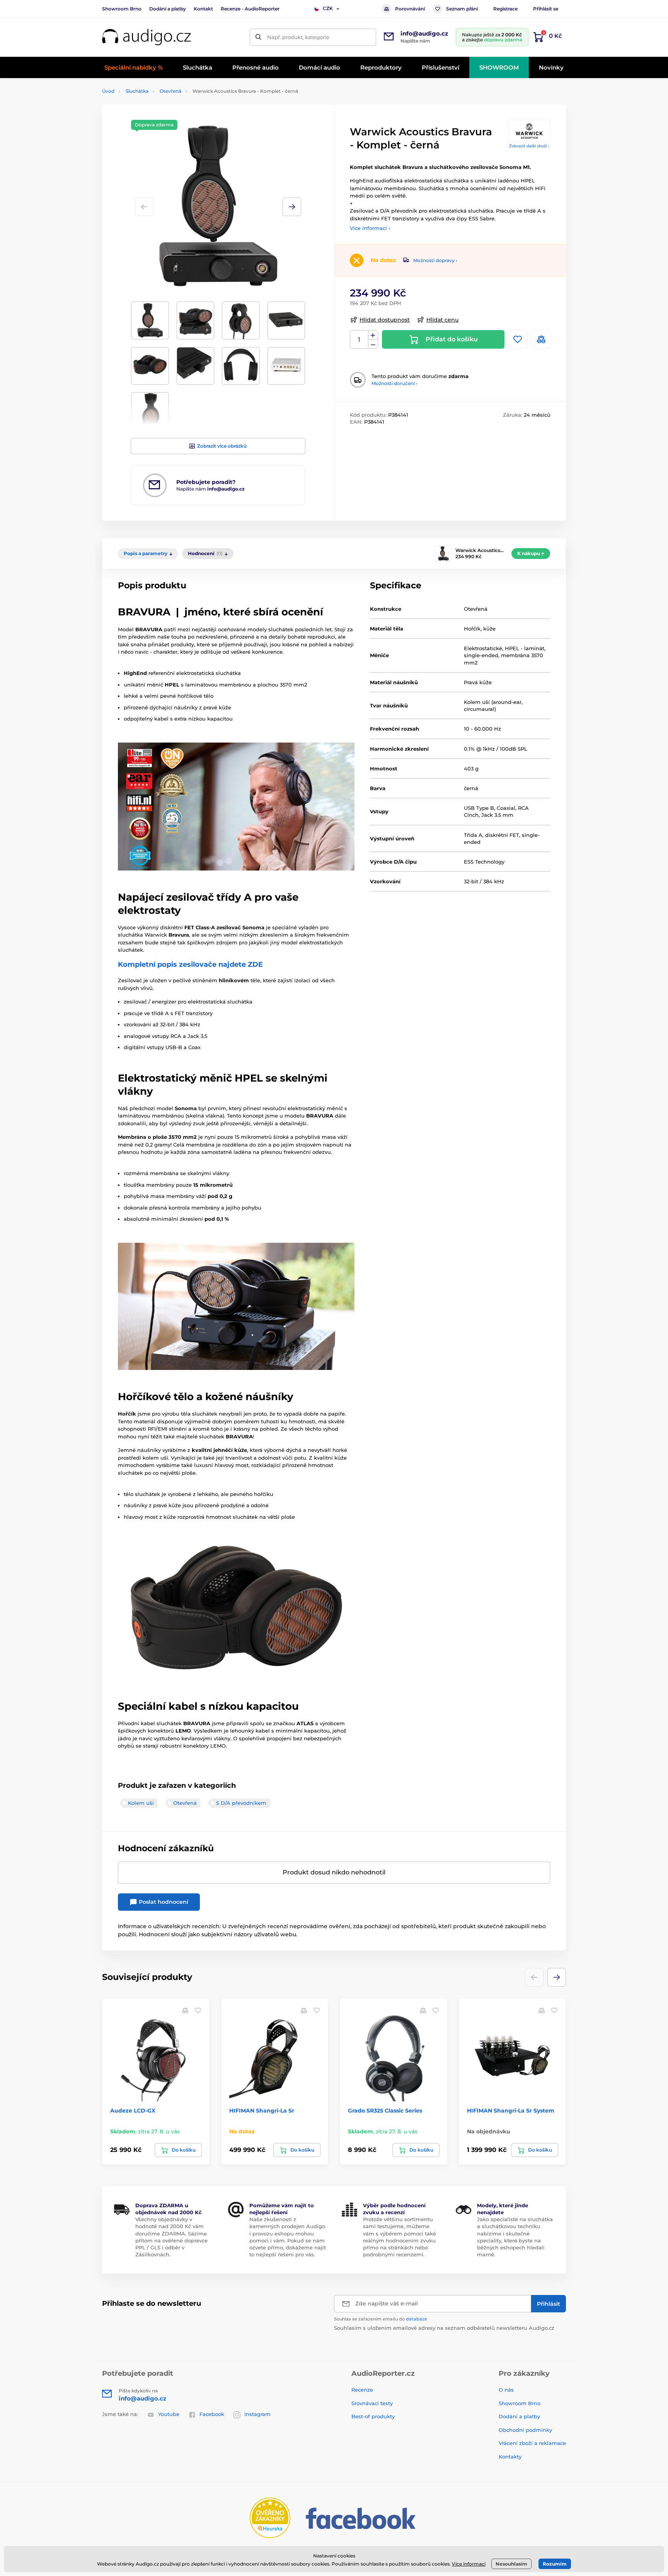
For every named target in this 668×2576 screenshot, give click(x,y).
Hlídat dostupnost (385, 320)
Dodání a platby (168, 9)
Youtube (169, 2414)
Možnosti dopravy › (435, 260)
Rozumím (555, 2564)
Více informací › (370, 228)
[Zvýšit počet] (373, 335)
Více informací (469, 2564)
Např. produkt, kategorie (298, 37)
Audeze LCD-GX (133, 2111)
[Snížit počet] (373, 344)
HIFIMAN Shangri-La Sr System (511, 2111)
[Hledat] (258, 37)
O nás (506, 2390)
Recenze (362, 2390)
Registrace (505, 9)
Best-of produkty (373, 2416)
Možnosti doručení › (394, 383)
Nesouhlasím (511, 2564)
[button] (292, 207)
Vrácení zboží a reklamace (532, 2443)
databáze (417, 2319)
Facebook (212, 2414)
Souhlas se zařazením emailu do (381, 2319)
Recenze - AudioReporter (250, 9)
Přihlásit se (546, 9)
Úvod (108, 91)
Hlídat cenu (442, 320)
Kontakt (203, 9)
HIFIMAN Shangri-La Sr (262, 2111)
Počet (359, 340)
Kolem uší (141, 1803)
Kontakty (510, 2457)
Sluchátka (137, 91)
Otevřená (170, 91)
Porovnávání (410, 9)
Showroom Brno (122, 9)
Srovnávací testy (372, 2403)
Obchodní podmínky (525, 2430)
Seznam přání (462, 9)
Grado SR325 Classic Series (385, 2111)
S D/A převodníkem (241, 1803)
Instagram (257, 2414)
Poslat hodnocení (163, 1902)
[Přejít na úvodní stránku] (147, 37)
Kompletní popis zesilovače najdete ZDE (190, 964)
